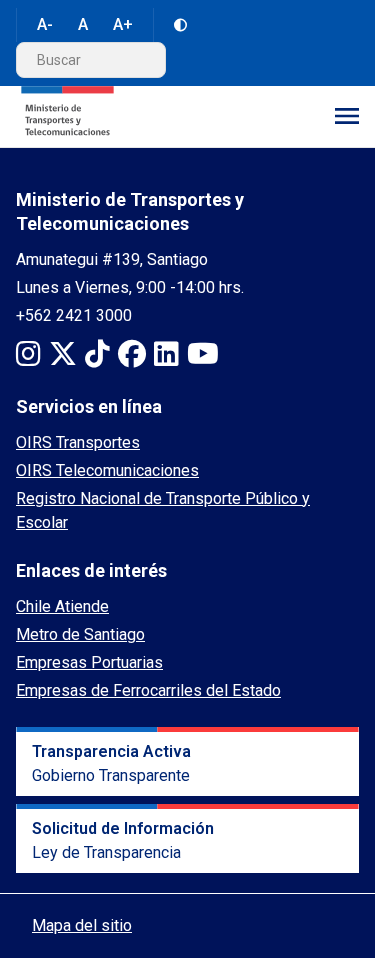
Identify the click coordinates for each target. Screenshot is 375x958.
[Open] (347, 116)
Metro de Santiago (80, 634)
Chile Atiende (62, 606)
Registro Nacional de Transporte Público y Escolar (163, 510)
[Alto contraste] (180, 25)
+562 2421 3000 (74, 315)
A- (45, 24)
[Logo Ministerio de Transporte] (67, 116)
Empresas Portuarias (89, 662)
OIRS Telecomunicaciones (107, 470)
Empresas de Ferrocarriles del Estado (148, 690)
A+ (123, 24)
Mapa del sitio (82, 925)
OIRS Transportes (78, 442)
